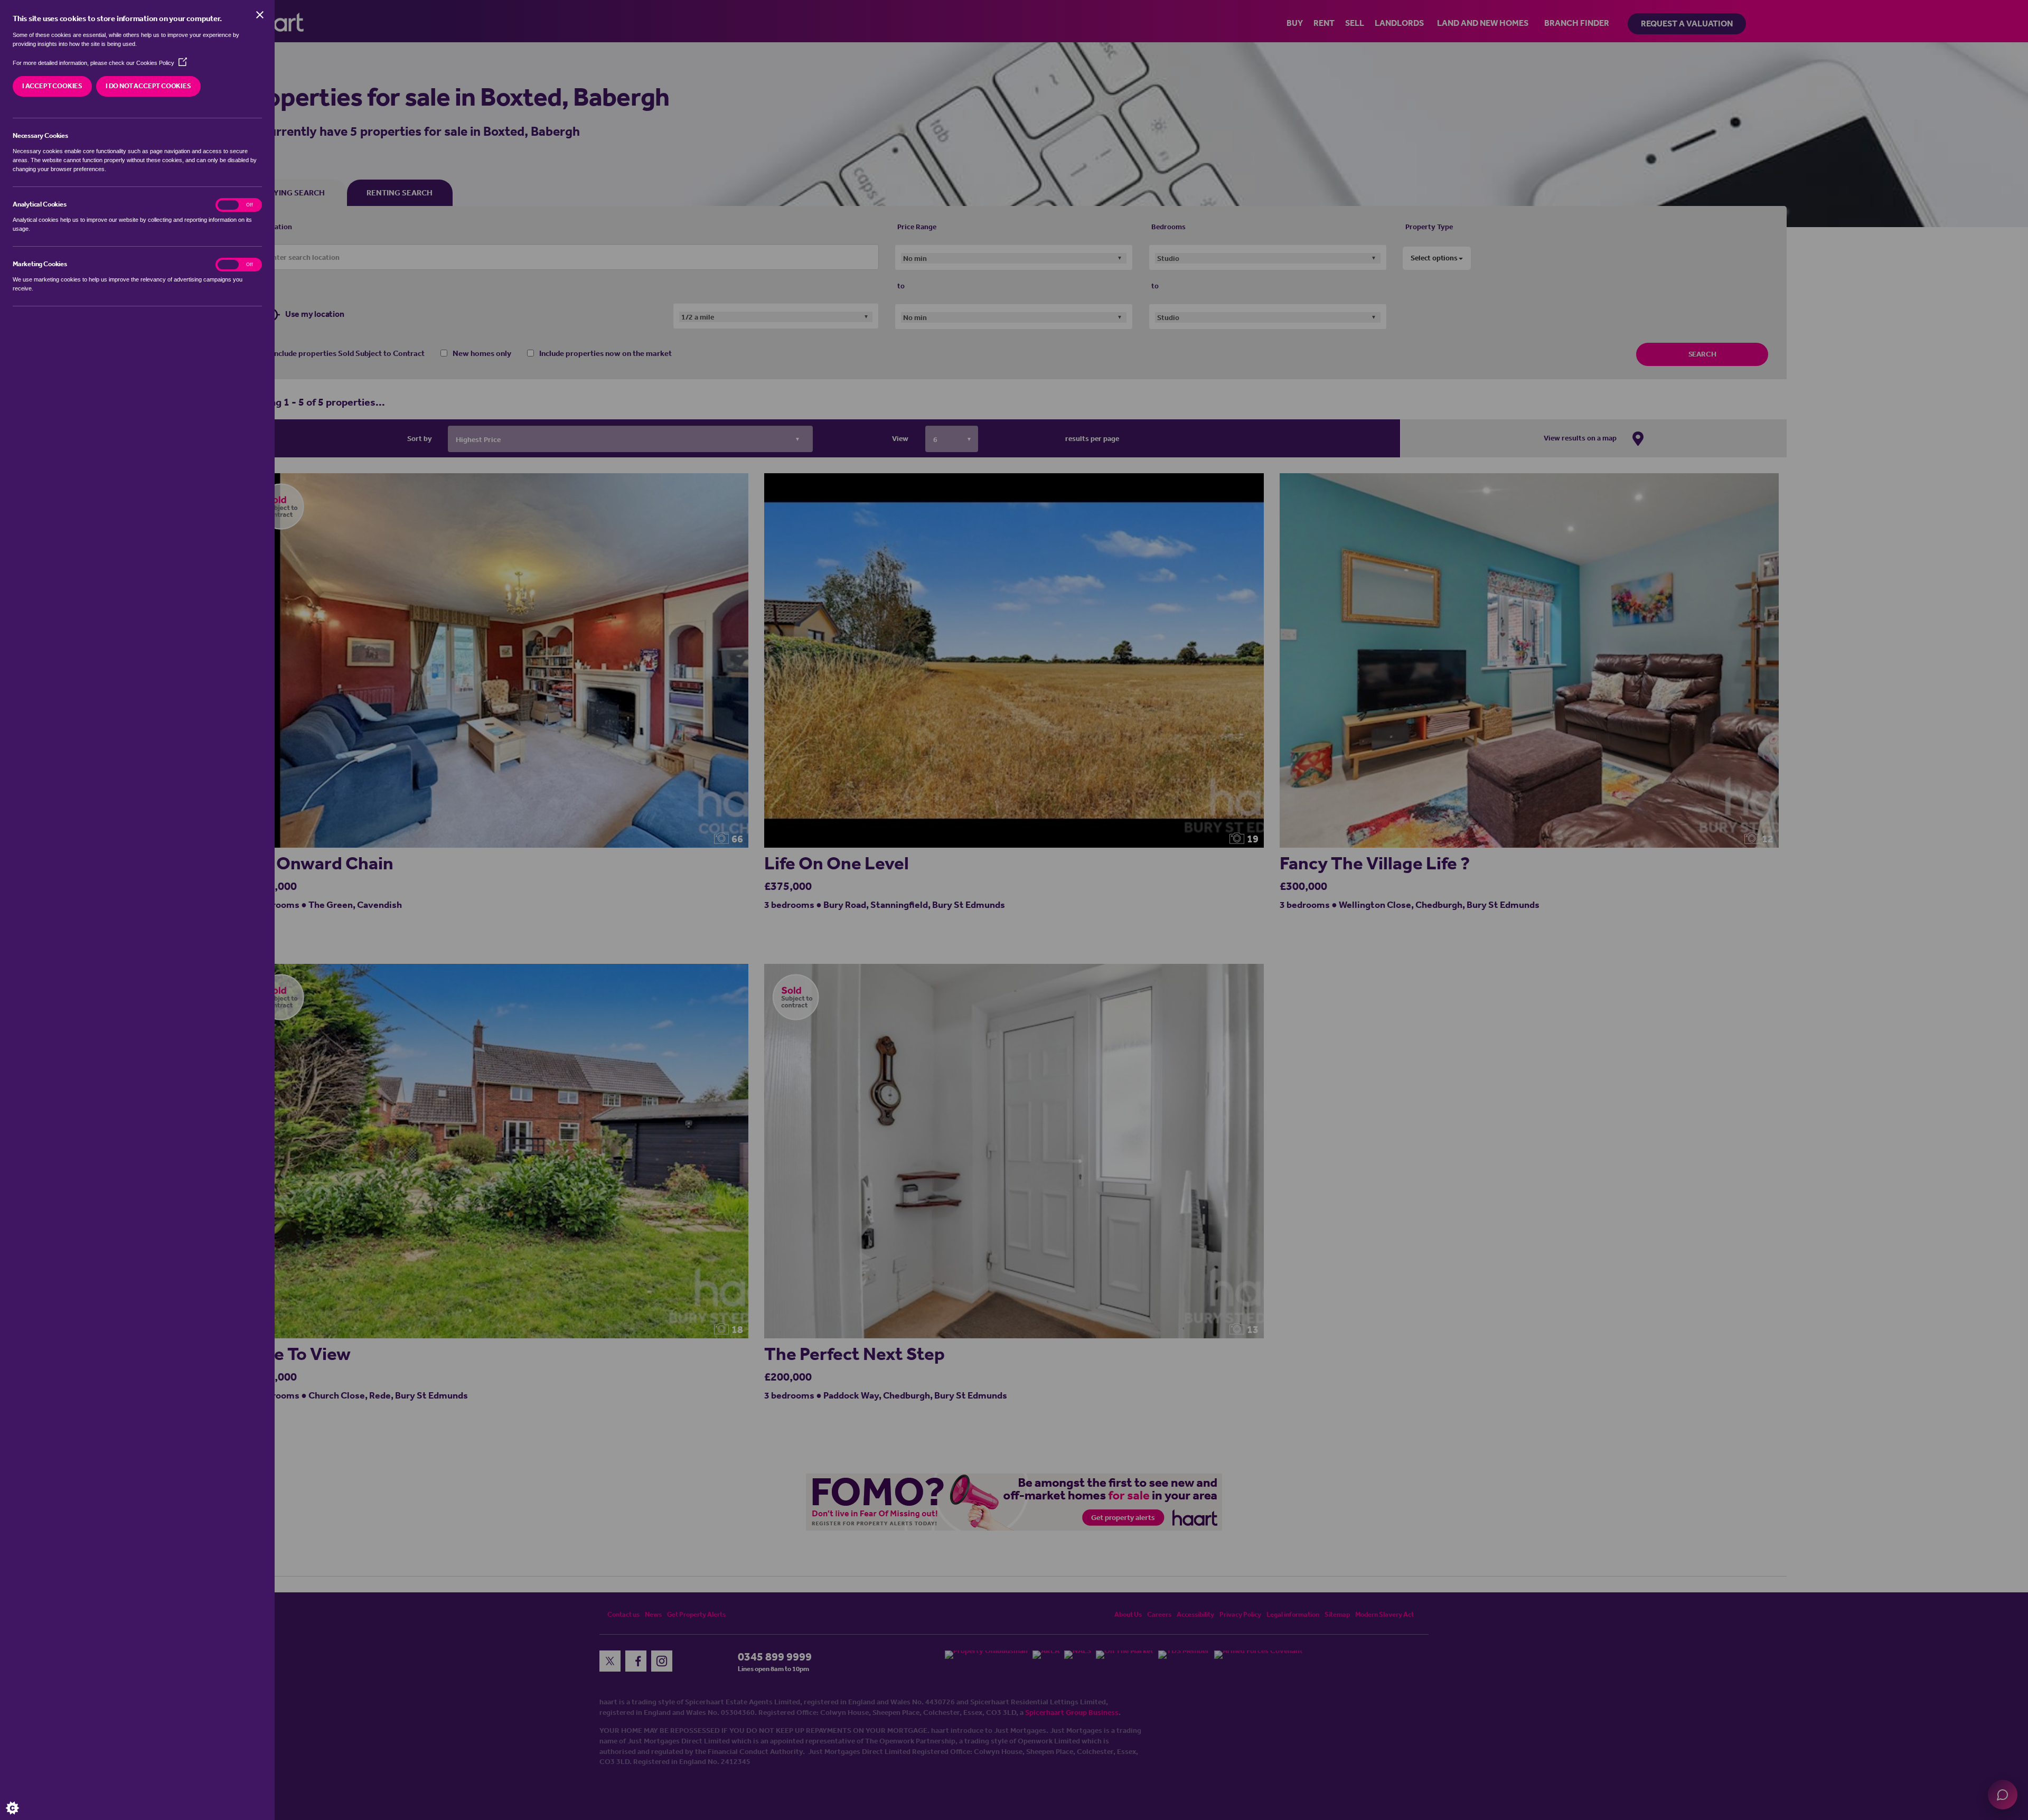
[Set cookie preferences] (21, 1799)
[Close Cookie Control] (260, 15)
